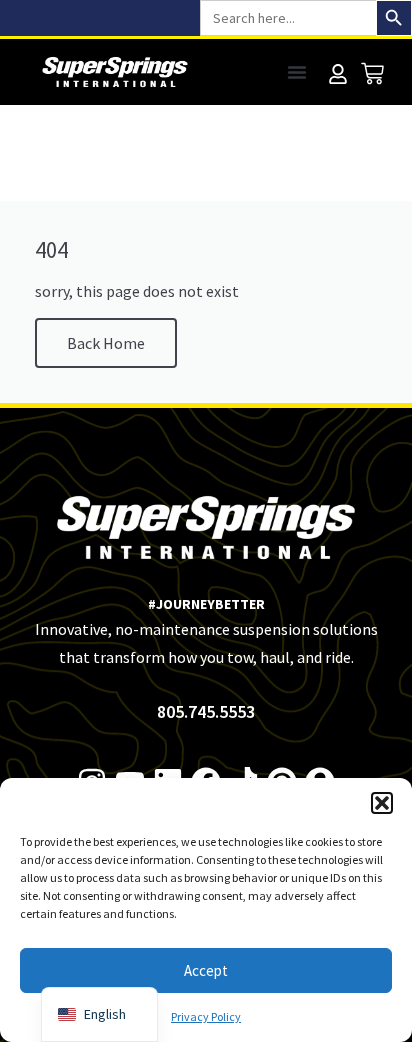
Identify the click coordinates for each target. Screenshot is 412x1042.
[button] (382, 803)
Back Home (106, 343)
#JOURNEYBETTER (206, 604)
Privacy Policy (206, 1016)
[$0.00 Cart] (372, 73)
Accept (206, 970)
